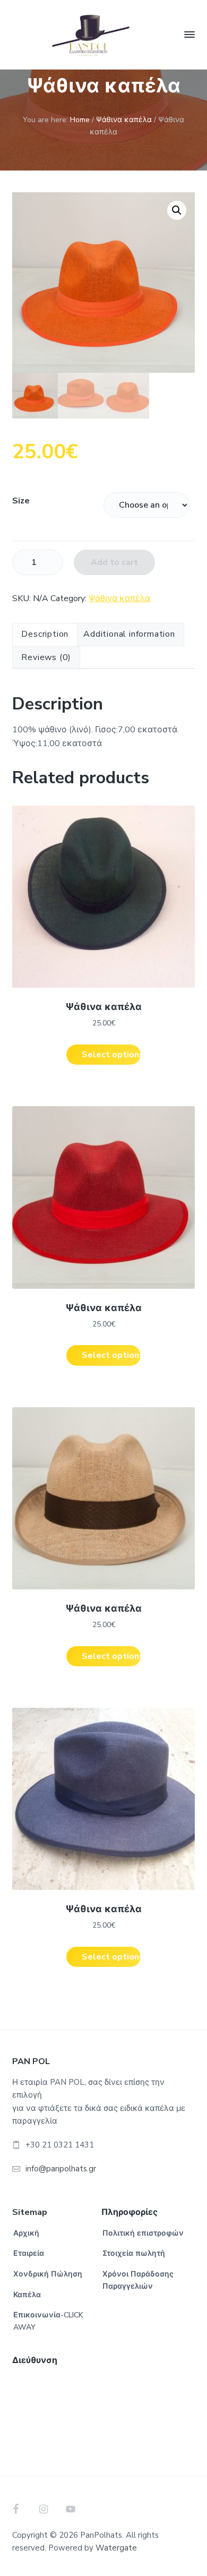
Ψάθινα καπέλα (124, 120)
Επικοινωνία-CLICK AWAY (48, 2321)
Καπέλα (27, 2295)
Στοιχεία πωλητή (134, 2253)
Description (45, 634)
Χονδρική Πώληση (48, 2274)
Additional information (129, 634)
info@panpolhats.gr (61, 2169)
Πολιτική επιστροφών (143, 2233)
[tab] (45, 635)
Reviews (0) (46, 657)
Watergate (116, 2548)
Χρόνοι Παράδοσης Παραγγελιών (138, 2280)
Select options (111, 1055)
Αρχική (26, 2233)
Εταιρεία (29, 2253)
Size (21, 501)
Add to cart (114, 562)
